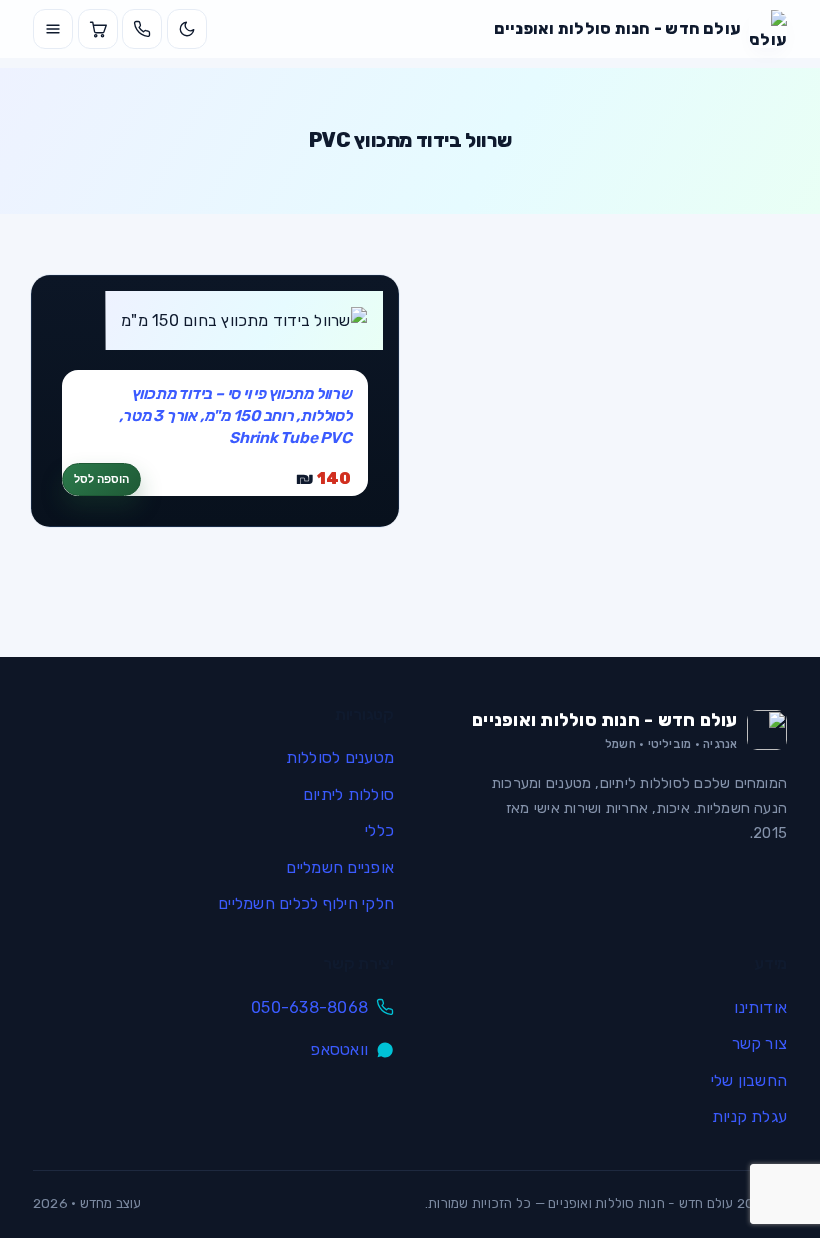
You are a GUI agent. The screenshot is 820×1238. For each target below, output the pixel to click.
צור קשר (759, 1043)
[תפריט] (53, 29)
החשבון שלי (749, 1080)
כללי (379, 830)
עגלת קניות (749, 1116)
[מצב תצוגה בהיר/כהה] (187, 29)
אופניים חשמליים (340, 867)
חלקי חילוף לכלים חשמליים (306, 903)
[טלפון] (142, 29)
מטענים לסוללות (340, 757)
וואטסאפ (339, 1049)
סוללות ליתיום (348, 794)
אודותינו (760, 1007)
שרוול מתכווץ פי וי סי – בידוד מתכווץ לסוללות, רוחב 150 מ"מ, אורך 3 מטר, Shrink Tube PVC (235, 415)
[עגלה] (98, 29)
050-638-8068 (309, 1007)
